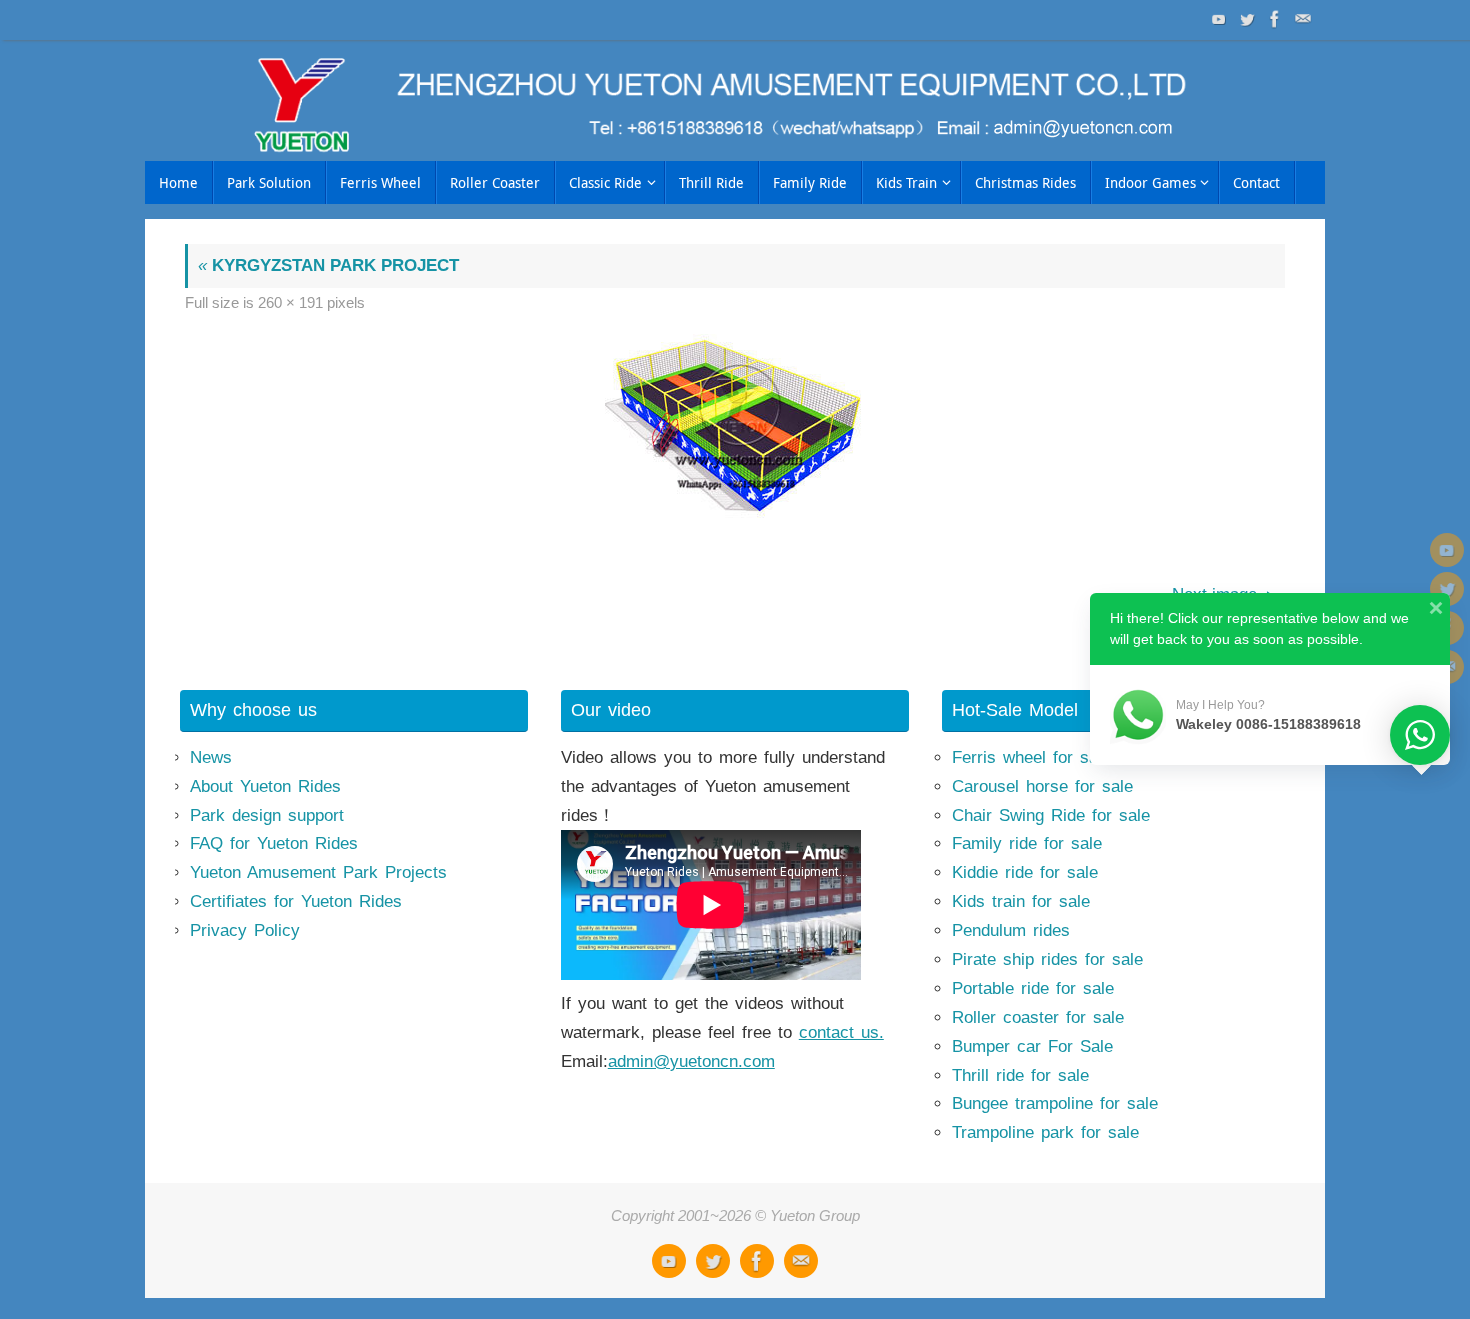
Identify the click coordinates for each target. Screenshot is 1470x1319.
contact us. (841, 1032)
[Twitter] (1245, 19)
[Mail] (1301, 19)
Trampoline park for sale (1045, 1132)
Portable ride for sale (1033, 988)
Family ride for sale (1027, 843)
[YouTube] (1217, 19)
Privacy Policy (245, 930)
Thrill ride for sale (1020, 1075)
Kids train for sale (1021, 901)
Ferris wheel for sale (1031, 757)
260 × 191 (290, 302)
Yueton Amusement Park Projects (318, 872)
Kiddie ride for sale (1025, 872)
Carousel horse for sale (1042, 786)
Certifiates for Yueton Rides (296, 901)
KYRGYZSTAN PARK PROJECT (328, 265)
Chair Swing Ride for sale (1051, 815)
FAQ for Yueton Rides (274, 843)
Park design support (267, 815)
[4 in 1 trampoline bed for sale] (735, 429)
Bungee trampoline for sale (1055, 1103)
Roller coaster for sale (1038, 1017)
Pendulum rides (1011, 930)
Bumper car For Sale (1032, 1046)
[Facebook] (1273, 19)
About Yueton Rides (265, 786)
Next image (1214, 594)
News (211, 757)
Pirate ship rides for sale (1047, 959)
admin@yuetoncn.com (691, 1061)
